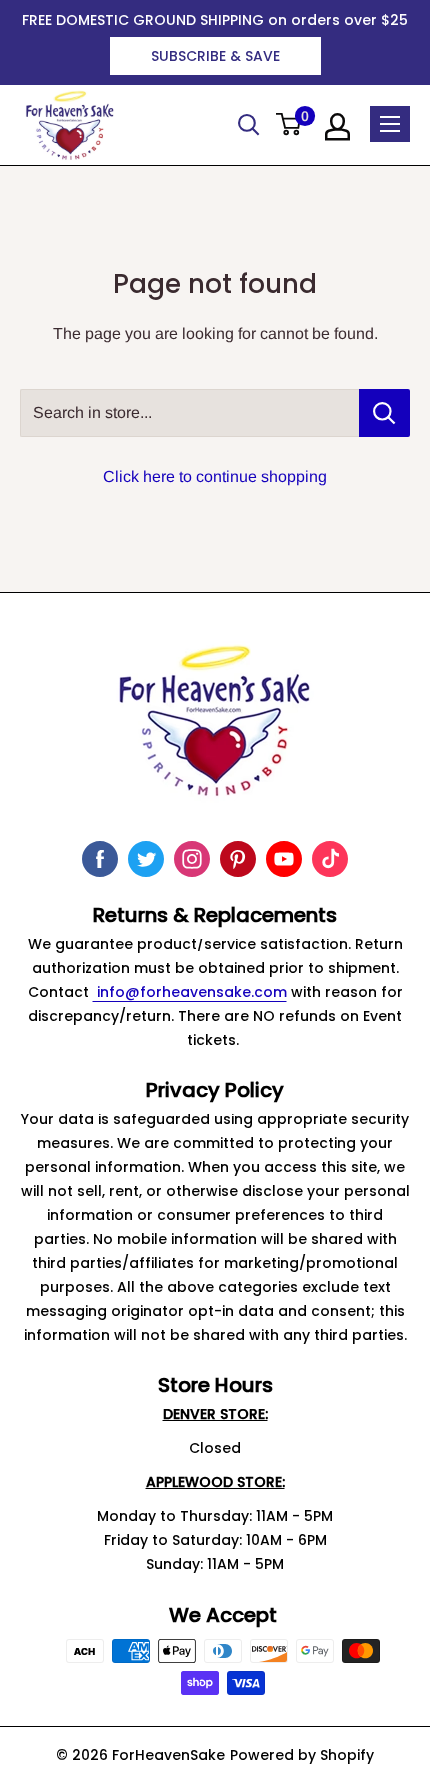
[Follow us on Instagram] (192, 859)
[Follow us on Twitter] (146, 859)
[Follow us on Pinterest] (238, 859)
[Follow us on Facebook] (100, 859)
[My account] (337, 127)
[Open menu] (390, 124)
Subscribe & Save (215, 56)
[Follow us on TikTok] (330, 859)
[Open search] (249, 125)
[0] (289, 125)
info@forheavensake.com (190, 992)
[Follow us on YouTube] (284, 859)
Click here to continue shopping (215, 476)
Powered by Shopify (302, 1755)
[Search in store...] (384, 413)
